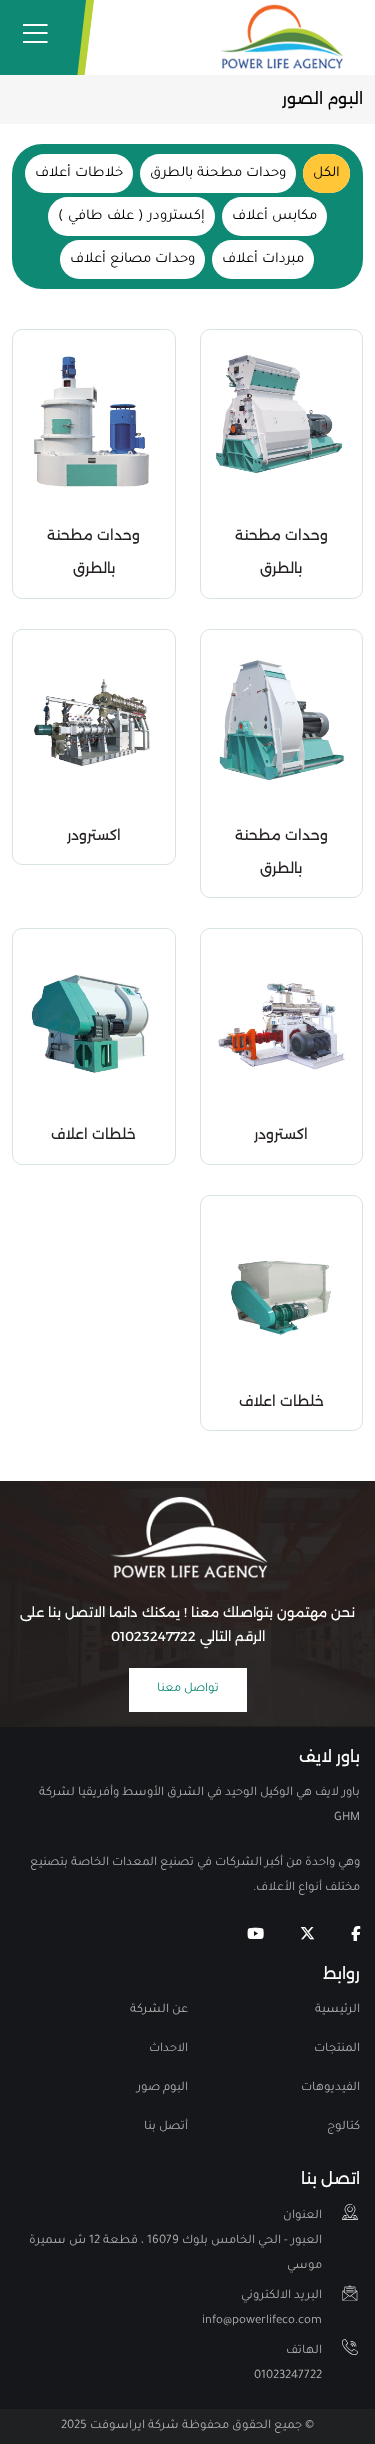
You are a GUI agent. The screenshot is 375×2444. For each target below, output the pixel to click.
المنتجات (337, 2049)
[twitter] (307, 1935)
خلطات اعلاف (93, 1134)
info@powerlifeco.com (262, 2309)
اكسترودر (94, 835)
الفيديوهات (330, 2088)
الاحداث (168, 2049)
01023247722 (288, 2364)
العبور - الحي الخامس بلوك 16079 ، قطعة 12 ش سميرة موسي (175, 2241)
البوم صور (162, 2088)
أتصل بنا (166, 2127)
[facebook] (355, 1935)
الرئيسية (337, 2010)
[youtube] (255, 1935)
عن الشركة (159, 2010)
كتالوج (343, 2127)
